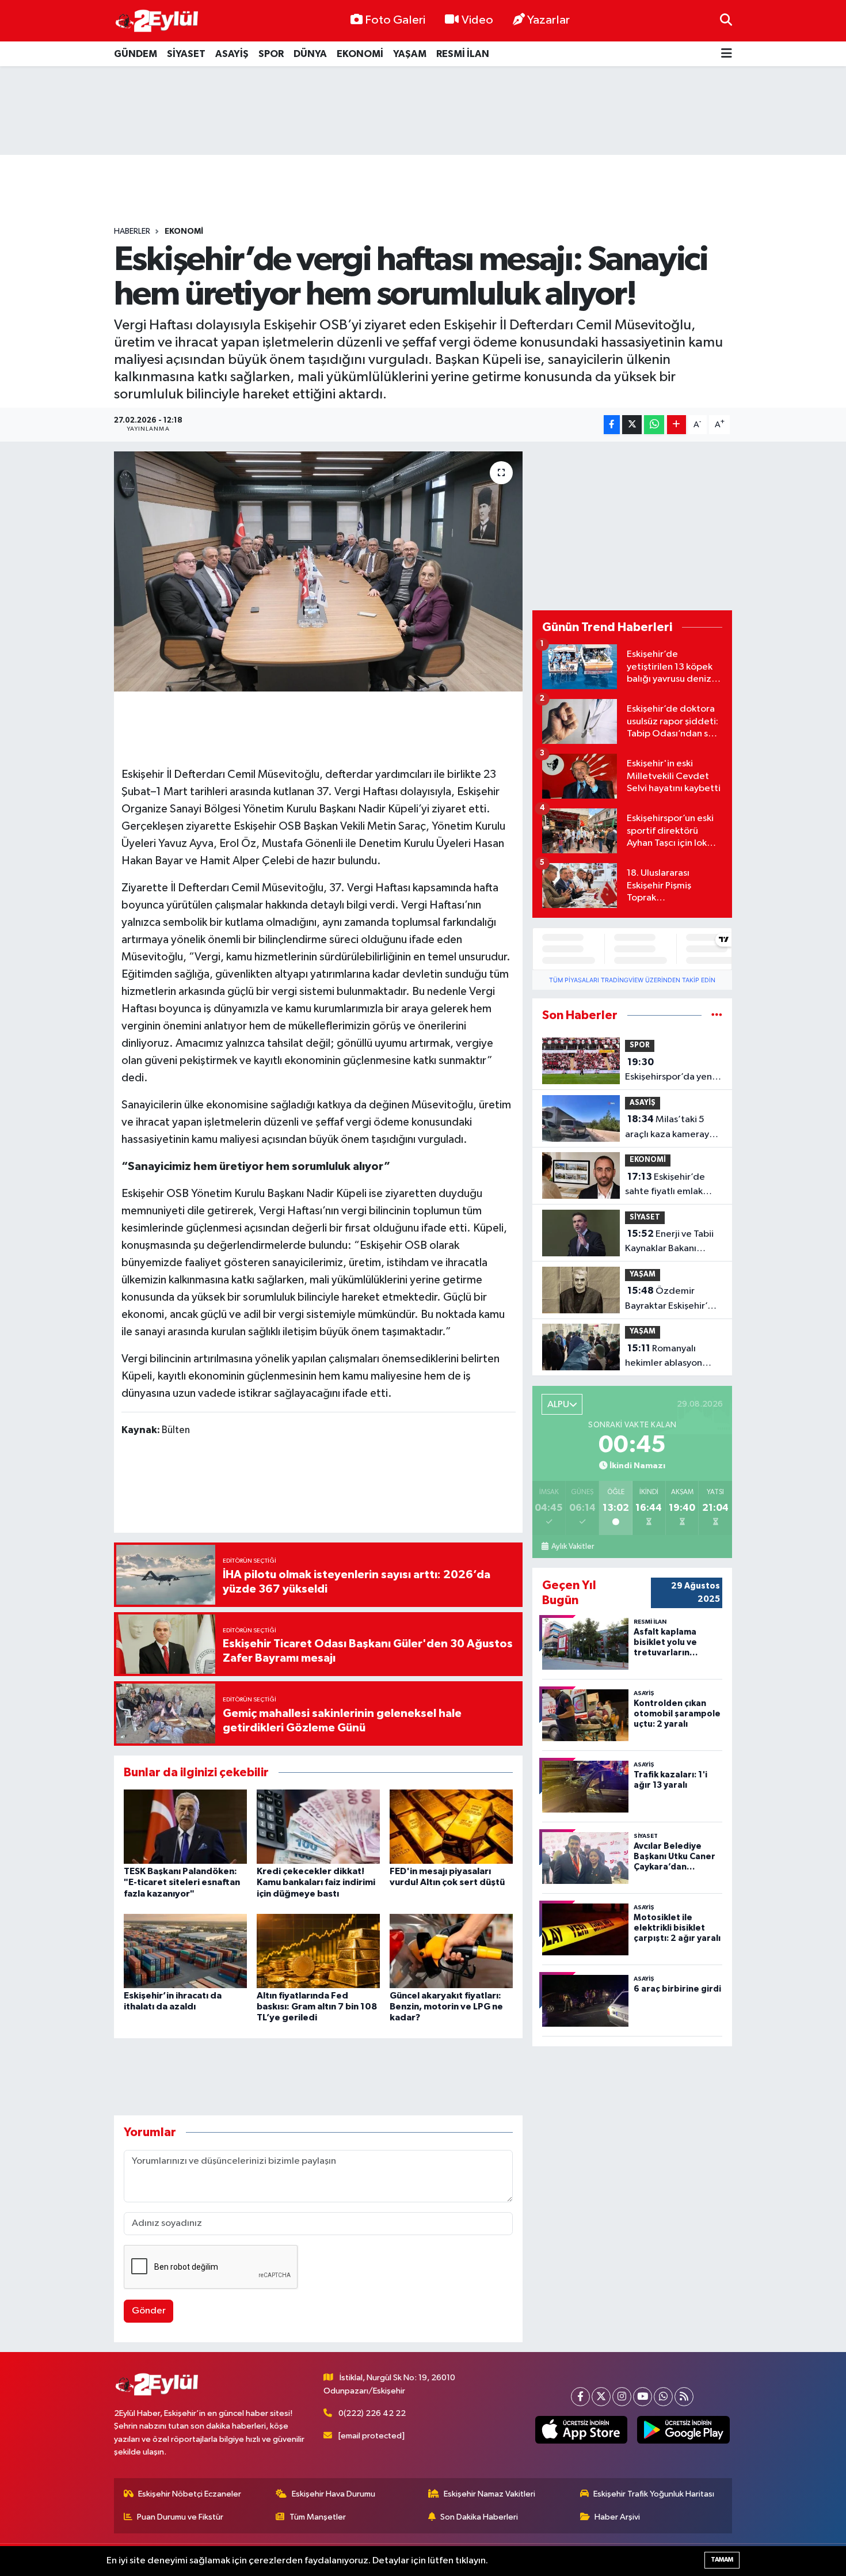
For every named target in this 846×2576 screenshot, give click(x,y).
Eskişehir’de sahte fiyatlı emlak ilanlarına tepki (665, 1186)
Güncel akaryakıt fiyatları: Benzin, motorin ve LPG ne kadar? (446, 2007)
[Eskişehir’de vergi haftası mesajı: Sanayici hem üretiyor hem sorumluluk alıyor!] (319, 571)
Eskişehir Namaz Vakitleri (489, 2494)
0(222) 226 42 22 (372, 2413)
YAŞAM (410, 54)
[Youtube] (643, 2397)
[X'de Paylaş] (632, 425)
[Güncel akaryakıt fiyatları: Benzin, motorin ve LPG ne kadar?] (451, 1951)
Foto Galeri (395, 20)
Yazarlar (548, 20)
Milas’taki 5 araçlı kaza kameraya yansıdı (670, 1128)
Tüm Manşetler (318, 2517)
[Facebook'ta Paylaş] (612, 425)
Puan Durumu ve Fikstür (180, 2517)
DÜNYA (310, 54)
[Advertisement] (423, 111)
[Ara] (726, 20)
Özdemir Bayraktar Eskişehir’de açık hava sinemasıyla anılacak (672, 1300)
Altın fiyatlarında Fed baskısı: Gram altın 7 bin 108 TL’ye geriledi (317, 2007)
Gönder (149, 2311)
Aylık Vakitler (572, 1547)
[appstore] (581, 2430)
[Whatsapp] (663, 2397)
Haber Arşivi (617, 2517)
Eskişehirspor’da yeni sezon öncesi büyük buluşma (670, 1071)
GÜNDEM (136, 54)
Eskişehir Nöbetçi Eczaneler (190, 2494)
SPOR (271, 54)
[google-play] (683, 2430)
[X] (601, 2397)
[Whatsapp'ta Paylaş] (654, 425)
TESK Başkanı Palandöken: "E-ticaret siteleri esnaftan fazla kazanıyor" (182, 1882)
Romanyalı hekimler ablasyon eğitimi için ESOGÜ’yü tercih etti (672, 1357)
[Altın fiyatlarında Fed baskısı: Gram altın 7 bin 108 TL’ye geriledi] (318, 1951)
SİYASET (186, 54)
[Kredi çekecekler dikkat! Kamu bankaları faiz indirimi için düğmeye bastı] (318, 1827)
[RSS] (684, 2397)
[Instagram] (622, 2397)
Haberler (132, 231)
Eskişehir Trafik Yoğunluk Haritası (654, 2494)
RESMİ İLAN (463, 54)
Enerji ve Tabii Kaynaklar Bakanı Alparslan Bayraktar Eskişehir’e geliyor (669, 1243)
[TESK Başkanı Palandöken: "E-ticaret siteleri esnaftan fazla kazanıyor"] (185, 1827)
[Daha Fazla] (677, 425)
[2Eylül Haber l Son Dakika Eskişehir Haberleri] (157, 21)
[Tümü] (717, 1015)
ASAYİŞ (232, 54)
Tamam (722, 2560)
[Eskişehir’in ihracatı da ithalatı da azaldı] (185, 1951)
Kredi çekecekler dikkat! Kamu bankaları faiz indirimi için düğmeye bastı (316, 1882)
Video (477, 20)
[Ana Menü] (727, 54)
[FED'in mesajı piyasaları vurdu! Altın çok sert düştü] (451, 1827)
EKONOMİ (360, 54)
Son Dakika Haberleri (479, 2517)
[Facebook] (580, 2397)
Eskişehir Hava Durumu (334, 2494)
